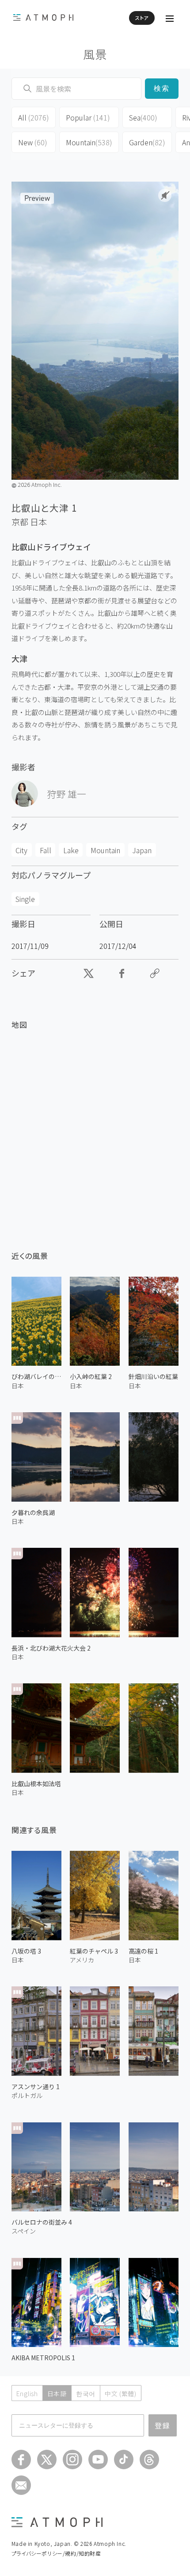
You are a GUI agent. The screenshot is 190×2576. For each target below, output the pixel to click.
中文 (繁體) (121, 2393)
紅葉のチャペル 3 (94, 1951)
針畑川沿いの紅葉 (153, 1376)
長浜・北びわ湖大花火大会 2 (51, 1648)
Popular (88, 117)
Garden (147, 142)
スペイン (24, 2231)
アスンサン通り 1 (36, 2086)
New (33, 142)
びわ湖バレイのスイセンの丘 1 (36, 1376)
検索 (162, 88)
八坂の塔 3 (26, 1951)
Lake (71, 850)
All (34, 117)
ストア (142, 18)
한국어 (86, 2393)
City (21, 850)
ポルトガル (27, 2095)
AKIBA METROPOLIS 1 (43, 2358)
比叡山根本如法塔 (36, 1783)
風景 (95, 54)
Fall (46, 850)
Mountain (89, 142)
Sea (143, 117)
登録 (163, 2425)
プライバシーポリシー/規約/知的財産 (56, 2553)
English (27, 2393)
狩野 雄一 (66, 794)
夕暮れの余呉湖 (33, 1512)
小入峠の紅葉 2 (91, 1376)
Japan (142, 850)
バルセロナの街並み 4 (42, 2222)
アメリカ (82, 1960)
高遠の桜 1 (143, 1951)
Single (25, 899)
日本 (38, 522)
